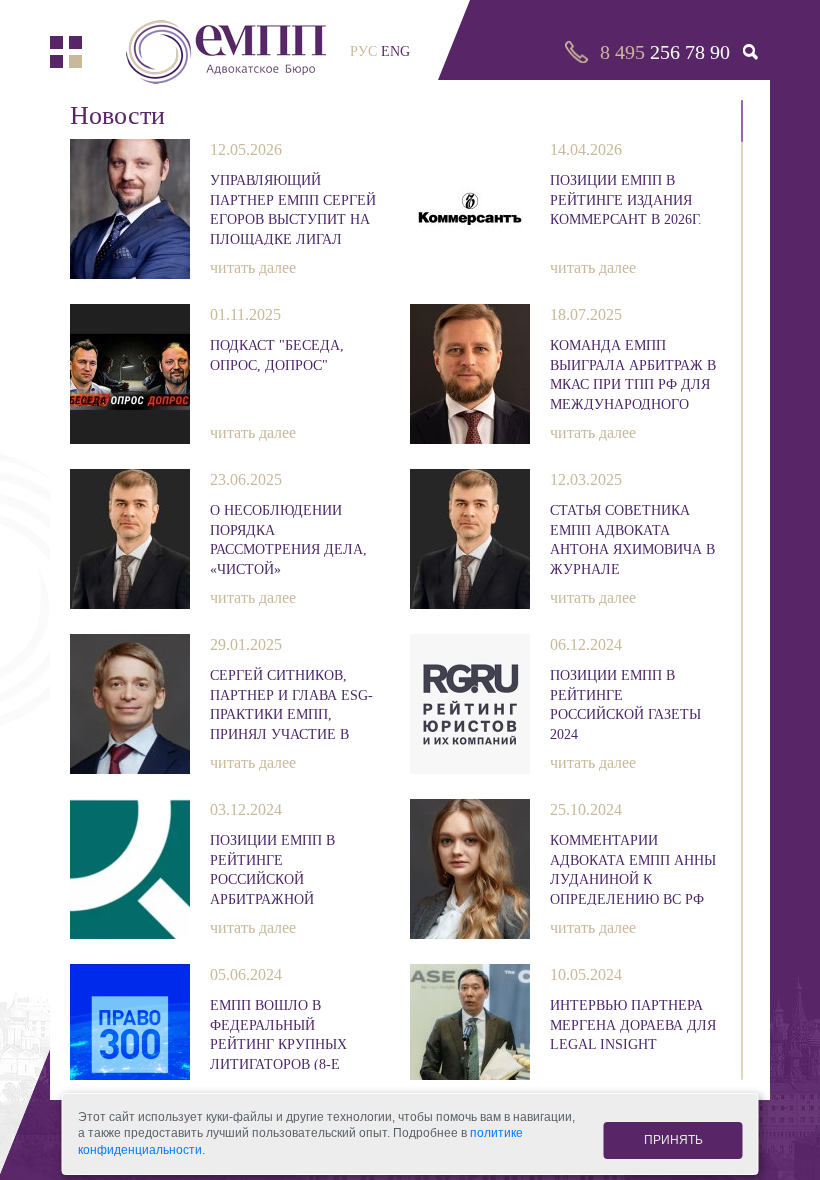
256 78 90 (665, 52)
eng (395, 51)
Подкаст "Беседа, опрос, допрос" (277, 355)
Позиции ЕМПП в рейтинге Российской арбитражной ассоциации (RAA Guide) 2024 (277, 869)
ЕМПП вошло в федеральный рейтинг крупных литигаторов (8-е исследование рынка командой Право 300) (293, 1034)
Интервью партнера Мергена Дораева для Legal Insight (633, 1025)
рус (363, 51)
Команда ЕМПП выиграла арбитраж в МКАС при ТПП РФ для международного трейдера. (633, 374)
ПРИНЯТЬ (673, 1140)
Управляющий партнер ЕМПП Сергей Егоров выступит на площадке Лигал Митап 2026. (293, 209)
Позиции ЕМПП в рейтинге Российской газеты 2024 (625, 704)
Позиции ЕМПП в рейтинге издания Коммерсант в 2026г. (626, 200)
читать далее (253, 267)
